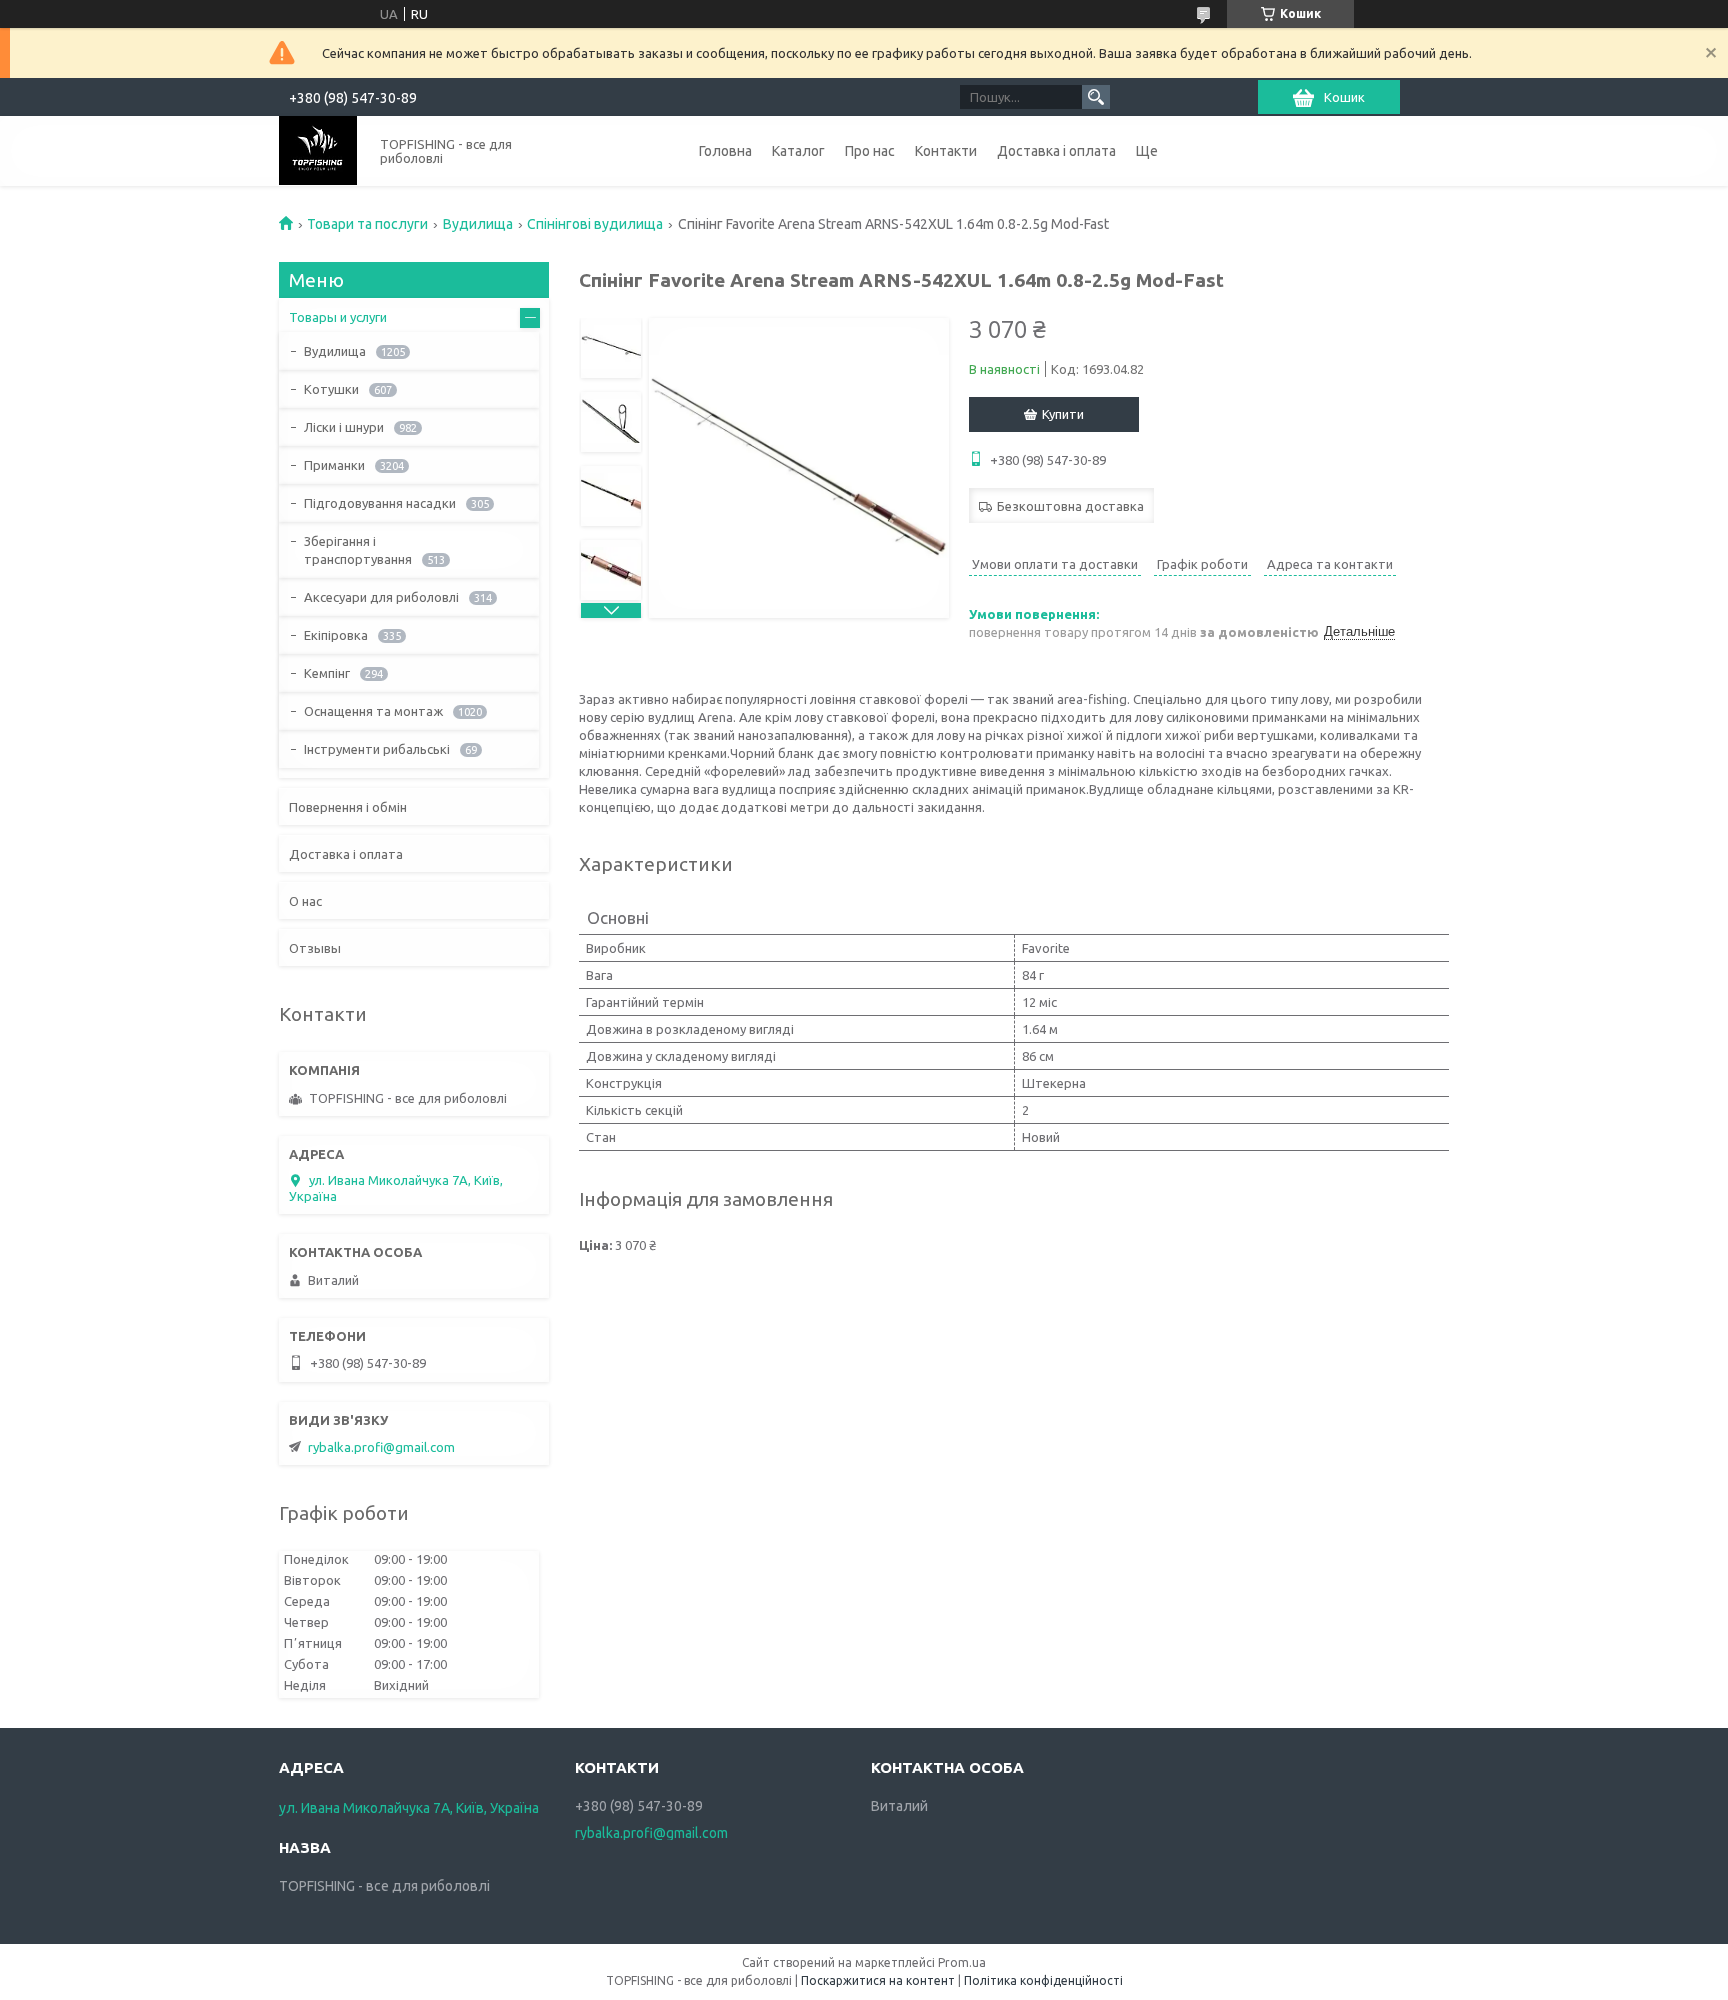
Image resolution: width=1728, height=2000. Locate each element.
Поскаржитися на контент (878, 1980)
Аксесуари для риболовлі (381, 597)
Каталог (798, 151)
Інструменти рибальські (377, 749)
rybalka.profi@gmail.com (381, 1447)
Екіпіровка (336, 635)
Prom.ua (962, 1962)
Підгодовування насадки (380, 503)
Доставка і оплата (1056, 151)
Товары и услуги (338, 317)
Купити (1063, 414)
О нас (305, 901)
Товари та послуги (367, 224)
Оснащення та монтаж (373, 711)
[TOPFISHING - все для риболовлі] (318, 150)
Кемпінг (327, 673)
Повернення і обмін (348, 807)
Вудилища (478, 224)
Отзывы (315, 948)
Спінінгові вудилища (595, 224)
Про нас (870, 151)
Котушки (331, 389)
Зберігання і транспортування (358, 550)
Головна (725, 151)
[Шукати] (1096, 97)
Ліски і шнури (344, 427)
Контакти (946, 151)
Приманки (334, 465)
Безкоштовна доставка (1070, 506)
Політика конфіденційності (1043, 1980)
